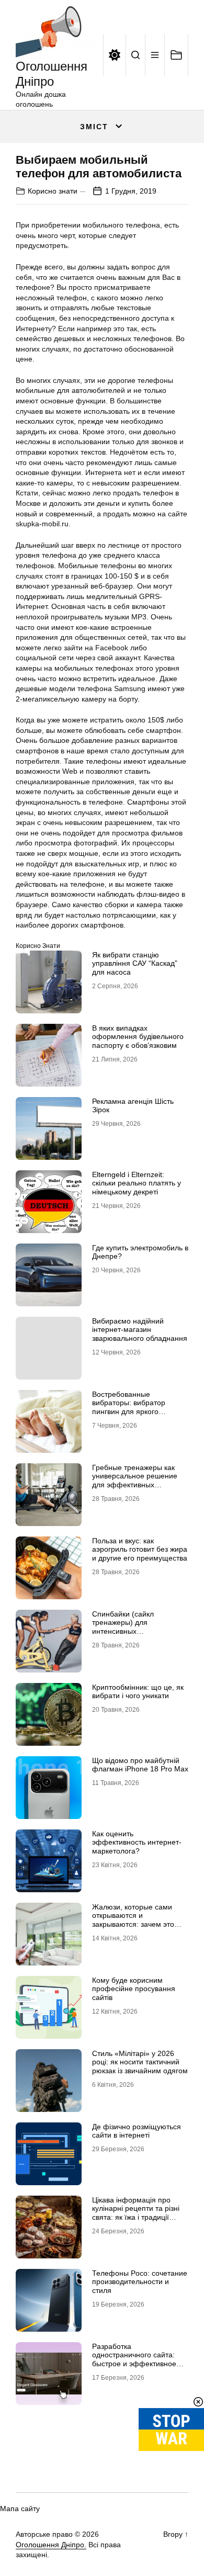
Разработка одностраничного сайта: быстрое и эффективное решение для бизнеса (134, 2359)
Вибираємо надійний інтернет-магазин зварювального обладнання (140, 1330)
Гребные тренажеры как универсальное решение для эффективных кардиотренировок (135, 1481)
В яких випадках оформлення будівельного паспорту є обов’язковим (138, 1037)
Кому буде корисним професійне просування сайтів (134, 1989)
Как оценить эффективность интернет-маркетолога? (137, 1843)
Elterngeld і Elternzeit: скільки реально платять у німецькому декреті (137, 1183)
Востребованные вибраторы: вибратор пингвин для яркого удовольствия (129, 1407)
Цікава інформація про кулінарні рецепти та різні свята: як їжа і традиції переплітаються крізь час (136, 2213)
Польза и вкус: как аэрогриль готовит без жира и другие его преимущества (140, 1550)
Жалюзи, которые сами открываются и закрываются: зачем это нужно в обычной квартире (138, 1920)
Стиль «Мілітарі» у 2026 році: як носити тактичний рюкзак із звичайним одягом (140, 2062)
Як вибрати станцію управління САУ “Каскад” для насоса (135, 964)
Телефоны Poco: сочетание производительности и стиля (140, 2282)
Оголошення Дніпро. (51, 2545)
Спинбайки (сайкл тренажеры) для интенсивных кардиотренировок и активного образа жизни (133, 1631)
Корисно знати (53, 191)
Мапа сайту (20, 2509)
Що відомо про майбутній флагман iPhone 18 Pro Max (140, 1765)
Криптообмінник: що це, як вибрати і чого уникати (138, 1692)
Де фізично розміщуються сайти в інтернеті (137, 2131)
